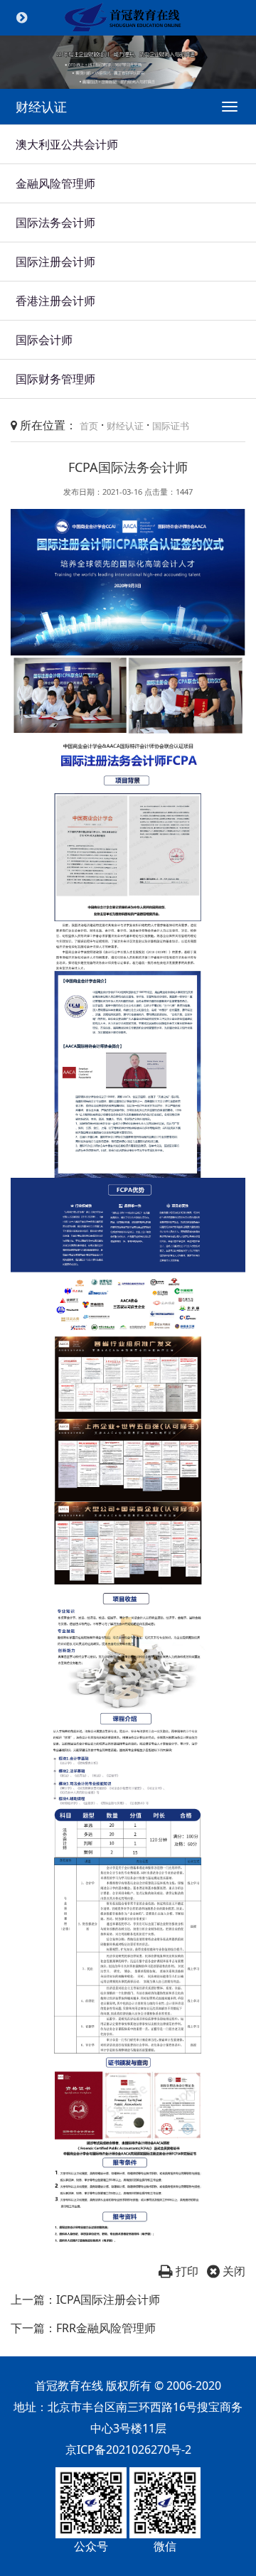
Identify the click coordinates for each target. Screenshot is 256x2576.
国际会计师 (44, 340)
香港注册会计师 (55, 301)
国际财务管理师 (55, 379)
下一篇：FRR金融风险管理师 (83, 2328)
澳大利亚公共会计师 (67, 144)
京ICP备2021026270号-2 (128, 2449)
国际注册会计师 (55, 262)
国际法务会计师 (55, 222)
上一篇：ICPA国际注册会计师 (85, 2299)
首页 (89, 426)
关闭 (233, 2271)
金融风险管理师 (55, 183)
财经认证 (125, 426)
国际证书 (171, 426)
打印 (186, 2271)
